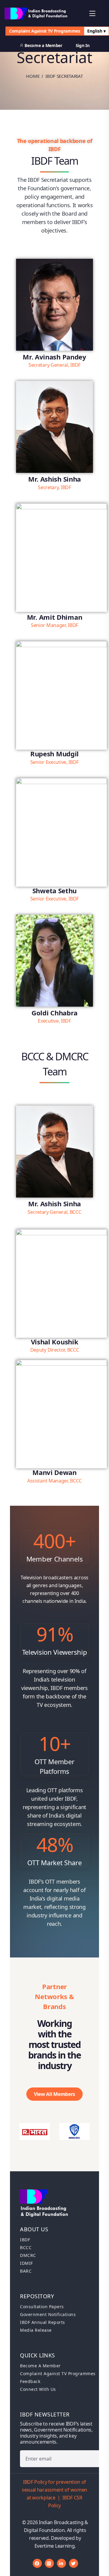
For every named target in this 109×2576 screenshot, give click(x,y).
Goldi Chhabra (54, 1013)
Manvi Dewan (54, 1472)
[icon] (37, 2563)
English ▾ (96, 31)
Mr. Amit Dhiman (55, 617)
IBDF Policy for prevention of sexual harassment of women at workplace (54, 2490)
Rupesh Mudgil (54, 754)
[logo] (36, 13)
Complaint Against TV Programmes (45, 31)
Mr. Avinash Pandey (54, 357)
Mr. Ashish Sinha (54, 479)
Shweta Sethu (54, 891)
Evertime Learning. (55, 2546)
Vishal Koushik (55, 1342)
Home (33, 76)
